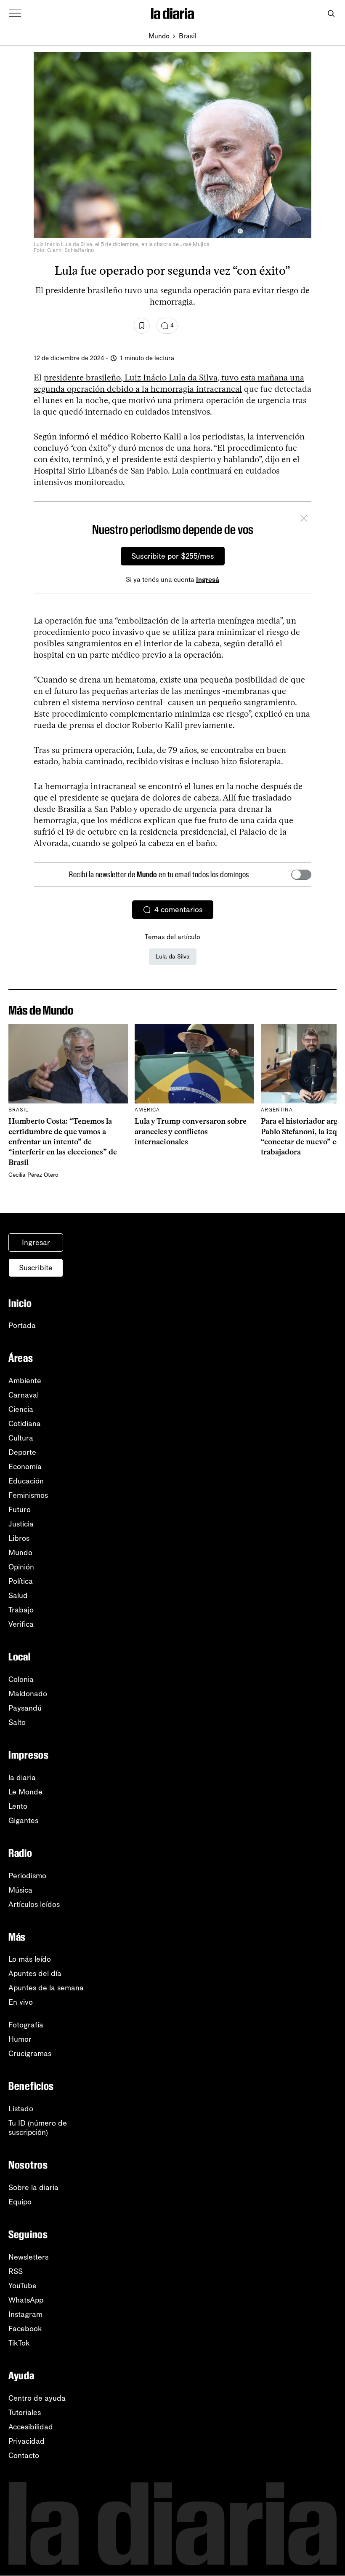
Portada (22, 1325)
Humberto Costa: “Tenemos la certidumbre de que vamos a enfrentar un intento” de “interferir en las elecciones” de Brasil (63, 1142)
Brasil (188, 36)
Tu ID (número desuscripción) (38, 2128)
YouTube (23, 2286)
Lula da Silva (173, 957)
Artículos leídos (34, 1904)
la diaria (22, 1778)
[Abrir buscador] (331, 14)
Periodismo (27, 1876)
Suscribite (36, 1268)
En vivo (21, 2002)
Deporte (22, 1452)
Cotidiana (25, 1424)
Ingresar (36, 1242)
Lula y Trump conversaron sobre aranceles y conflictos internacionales (191, 1131)
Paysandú (25, 1708)
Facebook (25, 2329)
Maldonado (28, 1694)
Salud (18, 1596)
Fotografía (26, 2025)
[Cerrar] (304, 519)
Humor (20, 2039)
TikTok (19, 2343)
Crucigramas (30, 2054)
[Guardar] (142, 326)
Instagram (25, 2314)
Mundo (159, 36)
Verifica (21, 1624)
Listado (21, 2109)
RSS (16, 2271)
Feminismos (28, 1495)
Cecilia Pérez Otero (33, 1175)
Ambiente (25, 1381)
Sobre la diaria (33, 2188)
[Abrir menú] (15, 13)
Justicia (21, 1524)
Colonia (21, 1679)
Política (21, 1581)
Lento (18, 1806)
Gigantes (23, 1821)
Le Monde (25, 1792)
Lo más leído (30, 1959)
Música (20, 1890)
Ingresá (208, 580)
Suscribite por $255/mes (173, 556)
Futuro (20, 1510)
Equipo (20, 2202)
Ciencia (21, 1409)
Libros (19, 1538)
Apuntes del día (35, 1974)
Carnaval (24, 1395)
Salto (17, 1722)
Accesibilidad (31, 2427)
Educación (26, 1481)
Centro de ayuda (37, 2398)
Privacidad (27, 2441)
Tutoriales (25, 2413)
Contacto (24, 2456)
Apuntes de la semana (46, 1988)
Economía (25, 1467)
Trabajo (21, 1610)
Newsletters (28, 2257)
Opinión (21, 1567)
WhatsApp (26, 2300)
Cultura (21, 1438)
